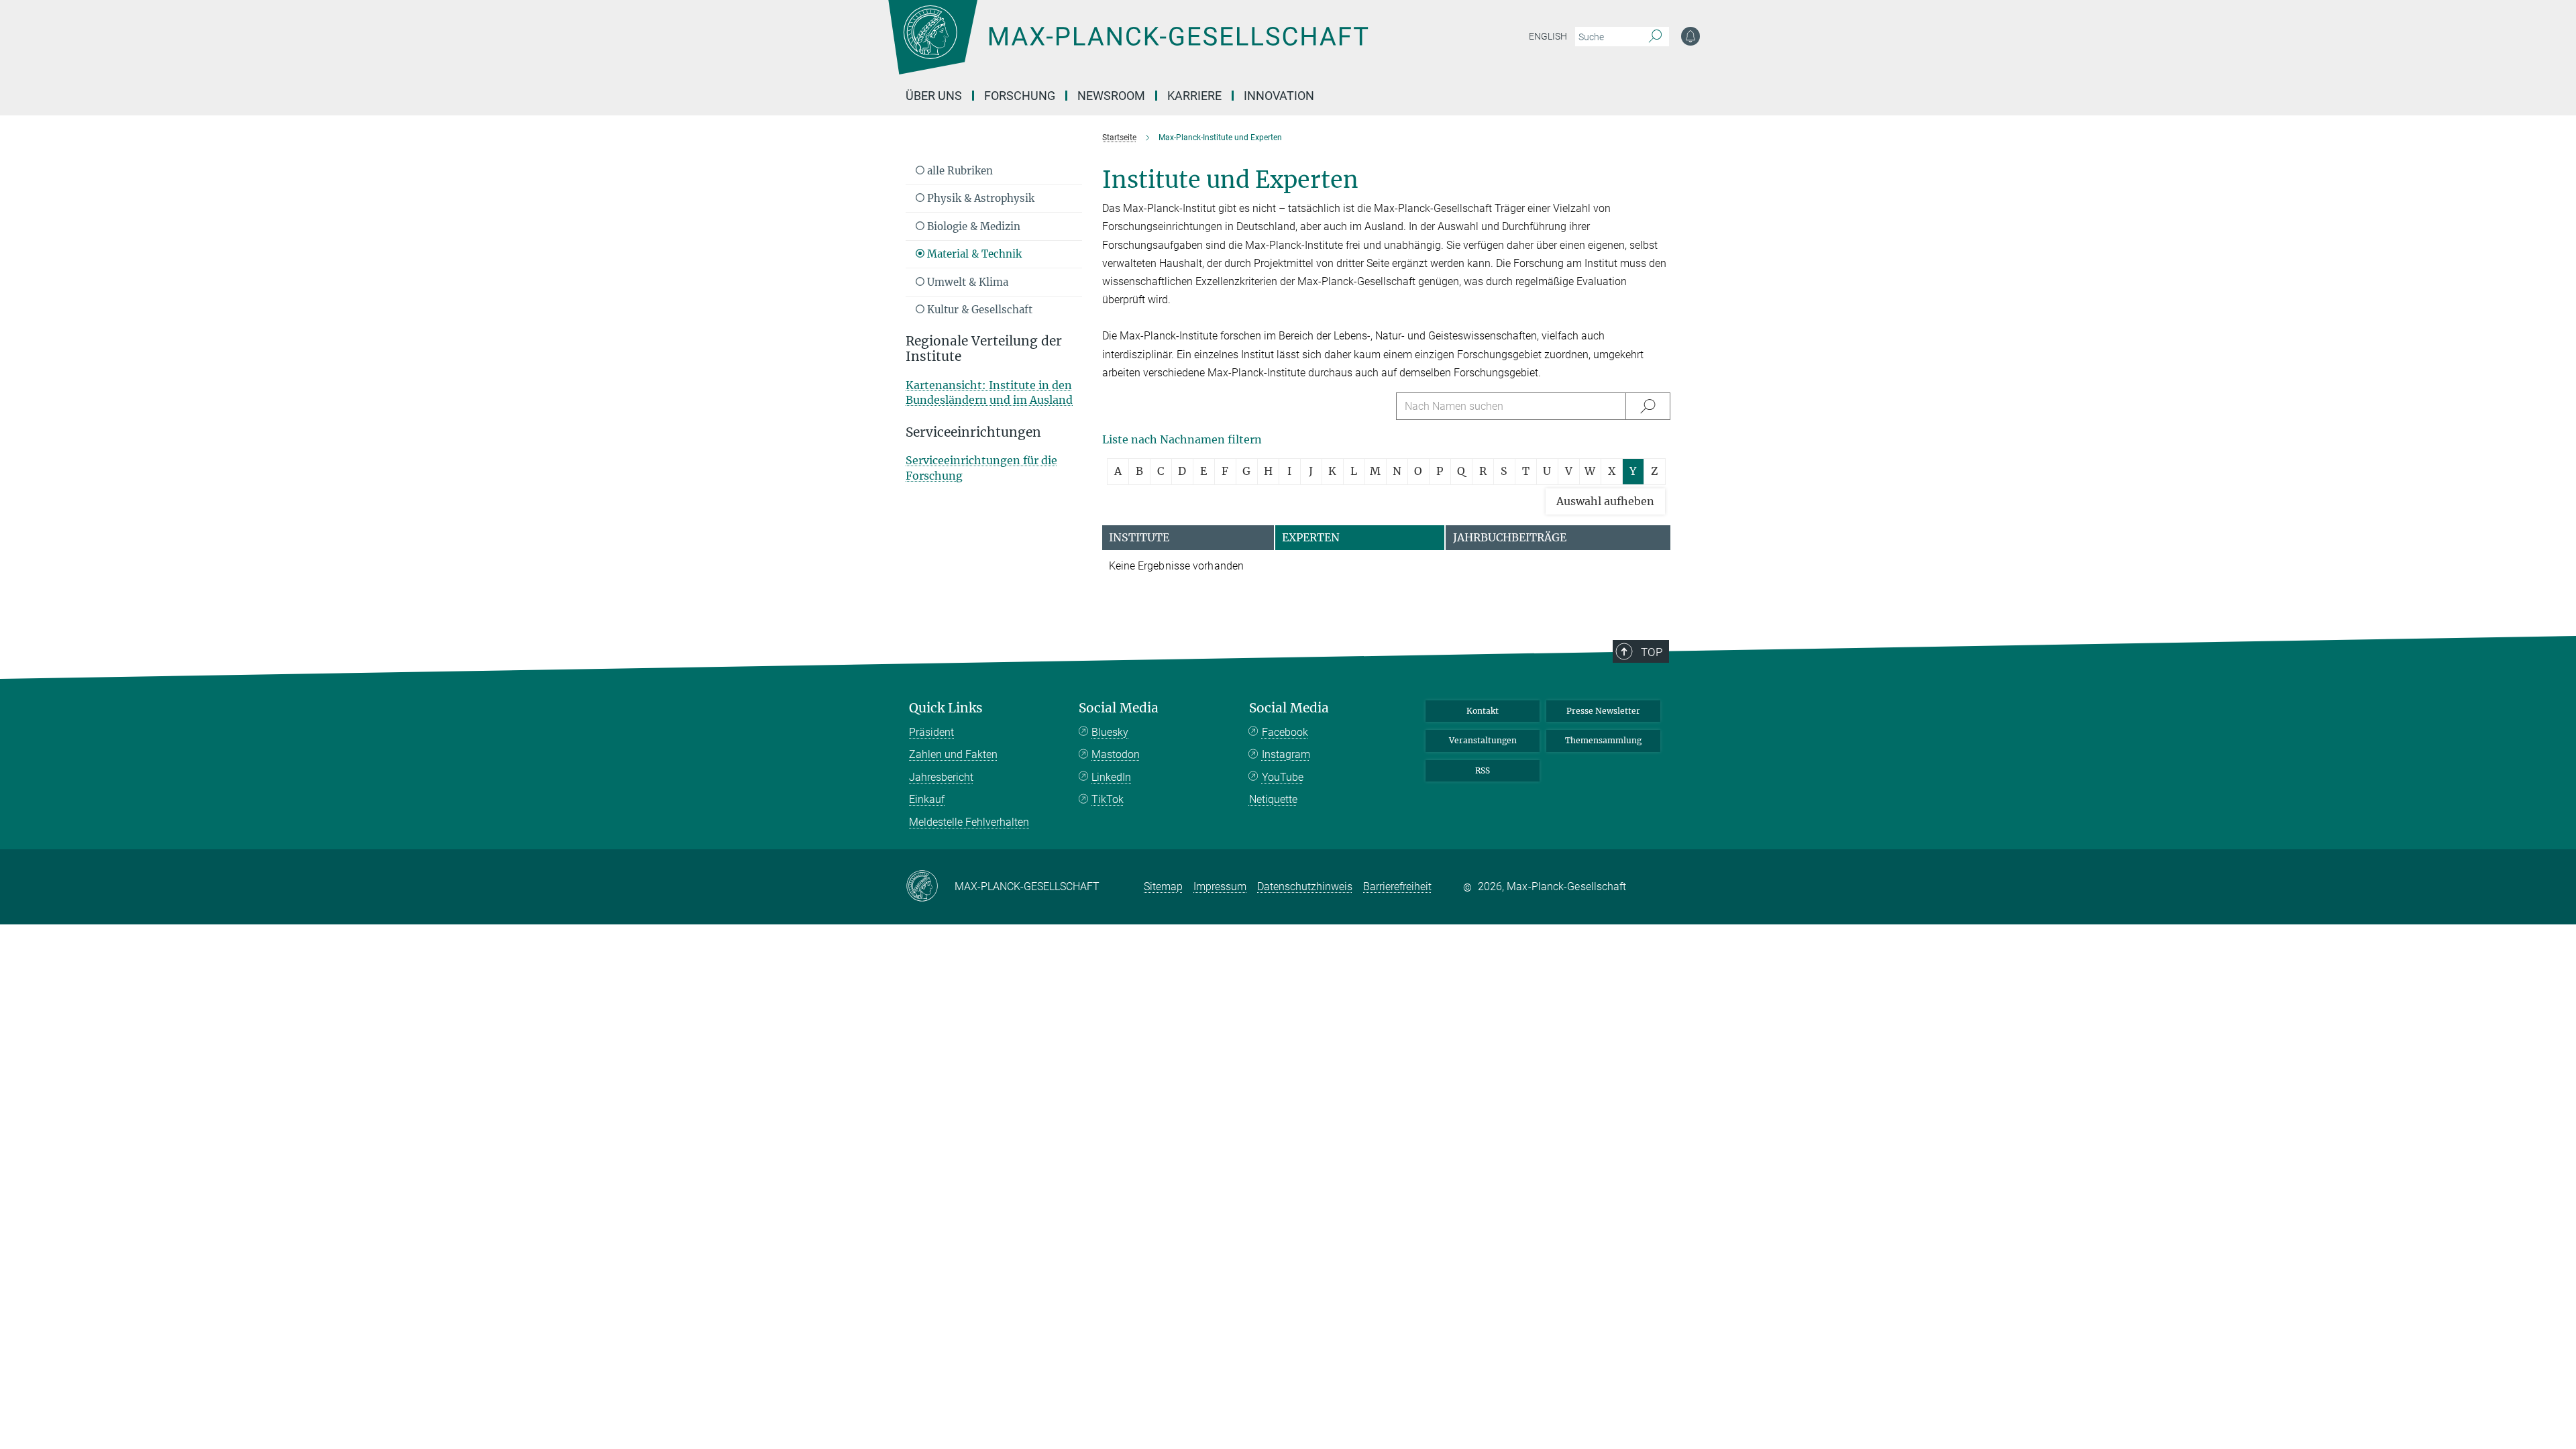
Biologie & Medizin (972, 226)
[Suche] (1655, 37)
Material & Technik (973, 254)
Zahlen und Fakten (953, 754)
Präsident (931, 732)
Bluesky (1110, 732)
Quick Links (946, 708)
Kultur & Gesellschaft (978, 310)
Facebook (1285, 732)
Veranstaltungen (1483, 740)
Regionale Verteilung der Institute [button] (984, 349)
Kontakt (1483, 711)
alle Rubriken (959, 171)
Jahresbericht (941, 777)
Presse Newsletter (1603, 711)
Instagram (1286, 754)
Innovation (1279, 96)
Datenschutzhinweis (1305, 887)
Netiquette (1273, 799)
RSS (1483, 770)
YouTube (1283, 777)
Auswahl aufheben (1605, 501)
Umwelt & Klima (966, 282)
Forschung (1020, 96)
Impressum (1220, 887)
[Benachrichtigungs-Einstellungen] (1690, 36)
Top (1652, 652)
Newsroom (1111, 96)
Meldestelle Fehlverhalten (969, 822)
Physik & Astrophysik (979, 198)
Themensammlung (1603, 740)
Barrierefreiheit (1397, 887)
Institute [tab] (1139, 537)
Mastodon (1116, 754)
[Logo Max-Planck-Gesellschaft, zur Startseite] (1128, 47)
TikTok (1108, 799)
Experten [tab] (1311, 537)
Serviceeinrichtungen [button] (973, 432)
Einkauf (927, 799)
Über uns (934, 96)
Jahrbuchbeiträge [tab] (1510, 537)
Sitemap (1163, 887)
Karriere (1194, 96)
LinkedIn (1111, 777)
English (1548, 36)
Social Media (1119, 708)
